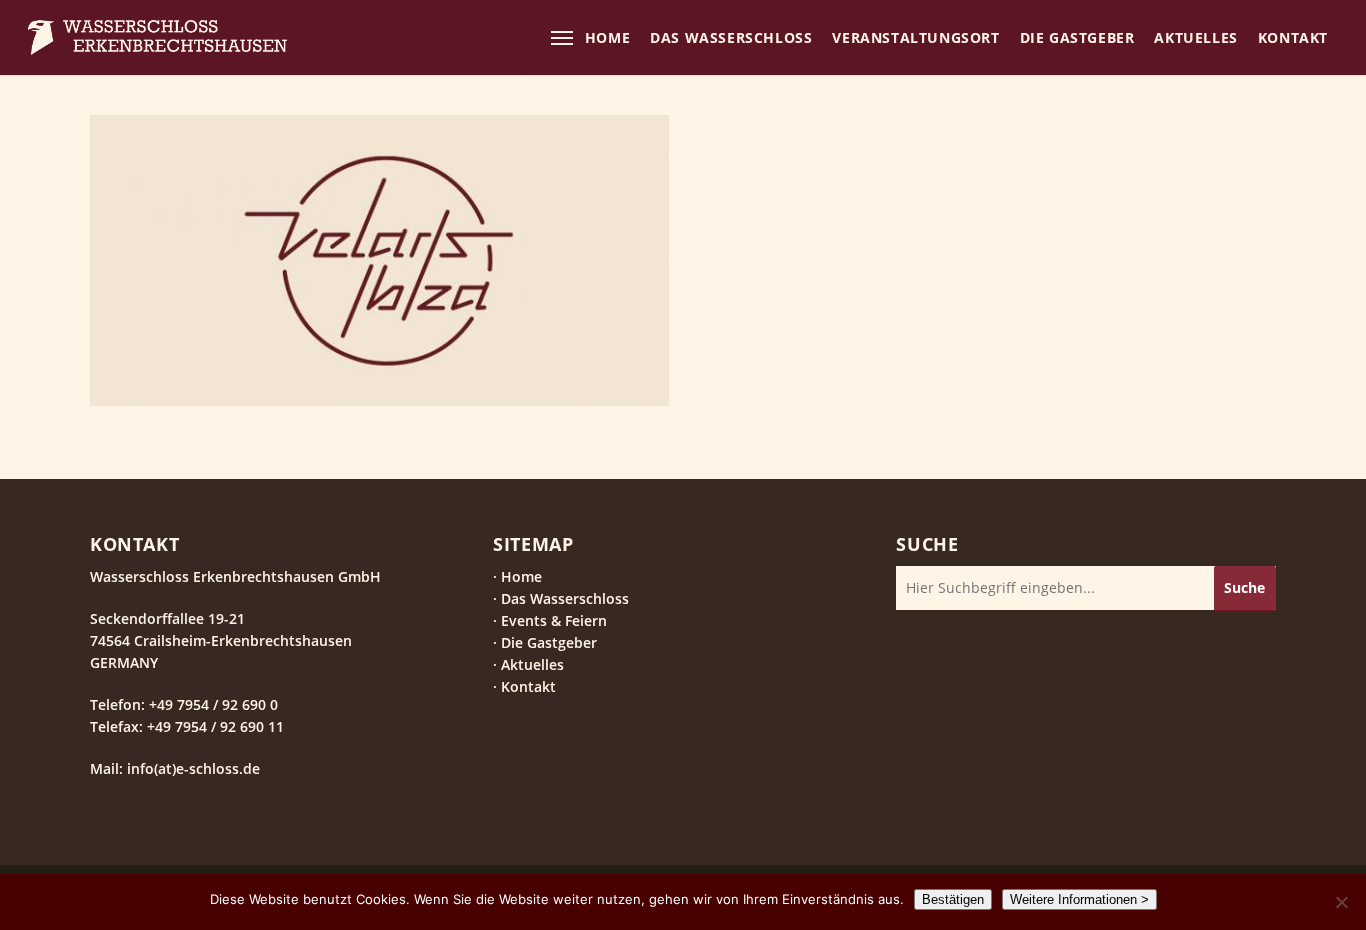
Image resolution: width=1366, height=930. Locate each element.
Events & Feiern (554, 620)
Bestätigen (953, 899)
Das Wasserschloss (565, 598)
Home (521, 576)
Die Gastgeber (549, 642)
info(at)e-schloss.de (191, 768)
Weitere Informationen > (1079, 899)
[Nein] (1341, 902)
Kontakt (528, 686)
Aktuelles (532, 664)
